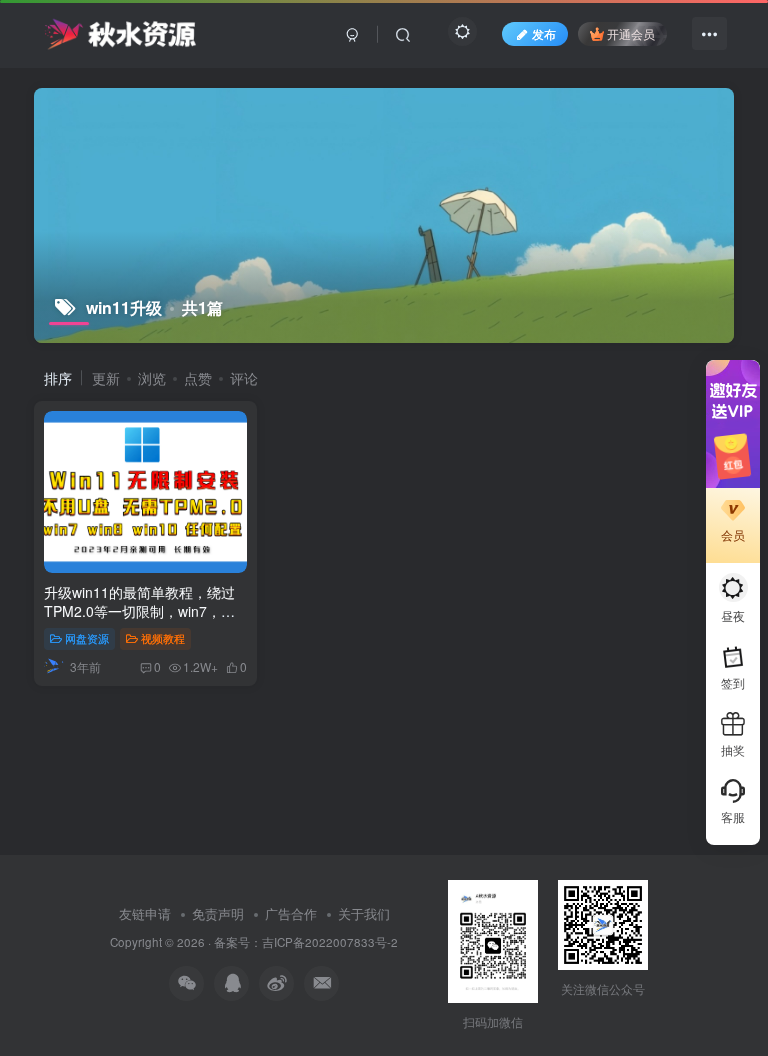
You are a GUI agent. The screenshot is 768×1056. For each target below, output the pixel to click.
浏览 (152, 378)
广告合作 (291, 913)
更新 (106, 378)
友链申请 (145, 913)
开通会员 (631, 33)
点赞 (198, 378)
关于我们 (364, 913)
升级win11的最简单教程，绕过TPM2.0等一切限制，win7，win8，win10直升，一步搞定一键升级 (140, 621)
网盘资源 (87, 638)
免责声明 (218, 913)
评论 (244, 378)
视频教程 (163, 638)
